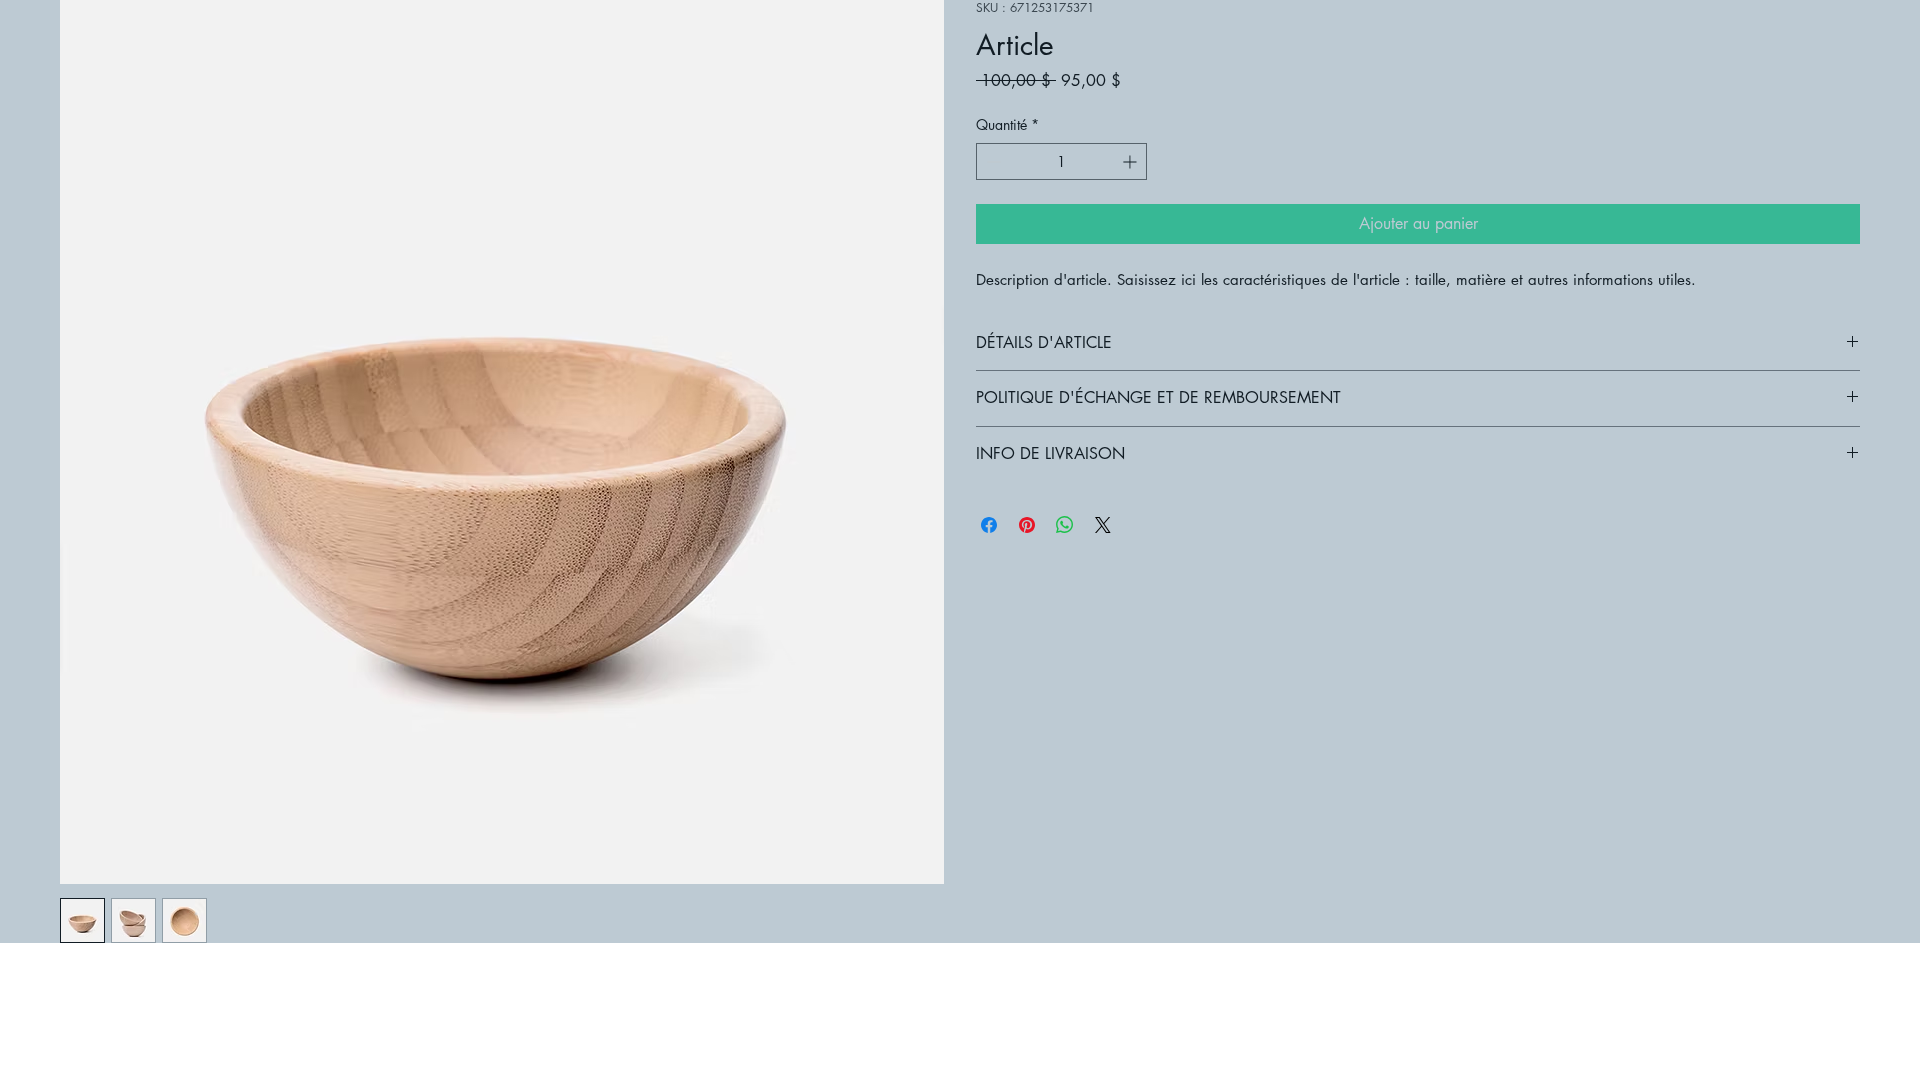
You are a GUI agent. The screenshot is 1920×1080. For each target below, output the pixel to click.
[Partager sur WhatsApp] (1065, 525)
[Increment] (1131, 161)
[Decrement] (991, 161)
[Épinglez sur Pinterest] (1027, 525)
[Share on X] (1103, 525)
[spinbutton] (1061, 161)
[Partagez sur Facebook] (989, 525)
